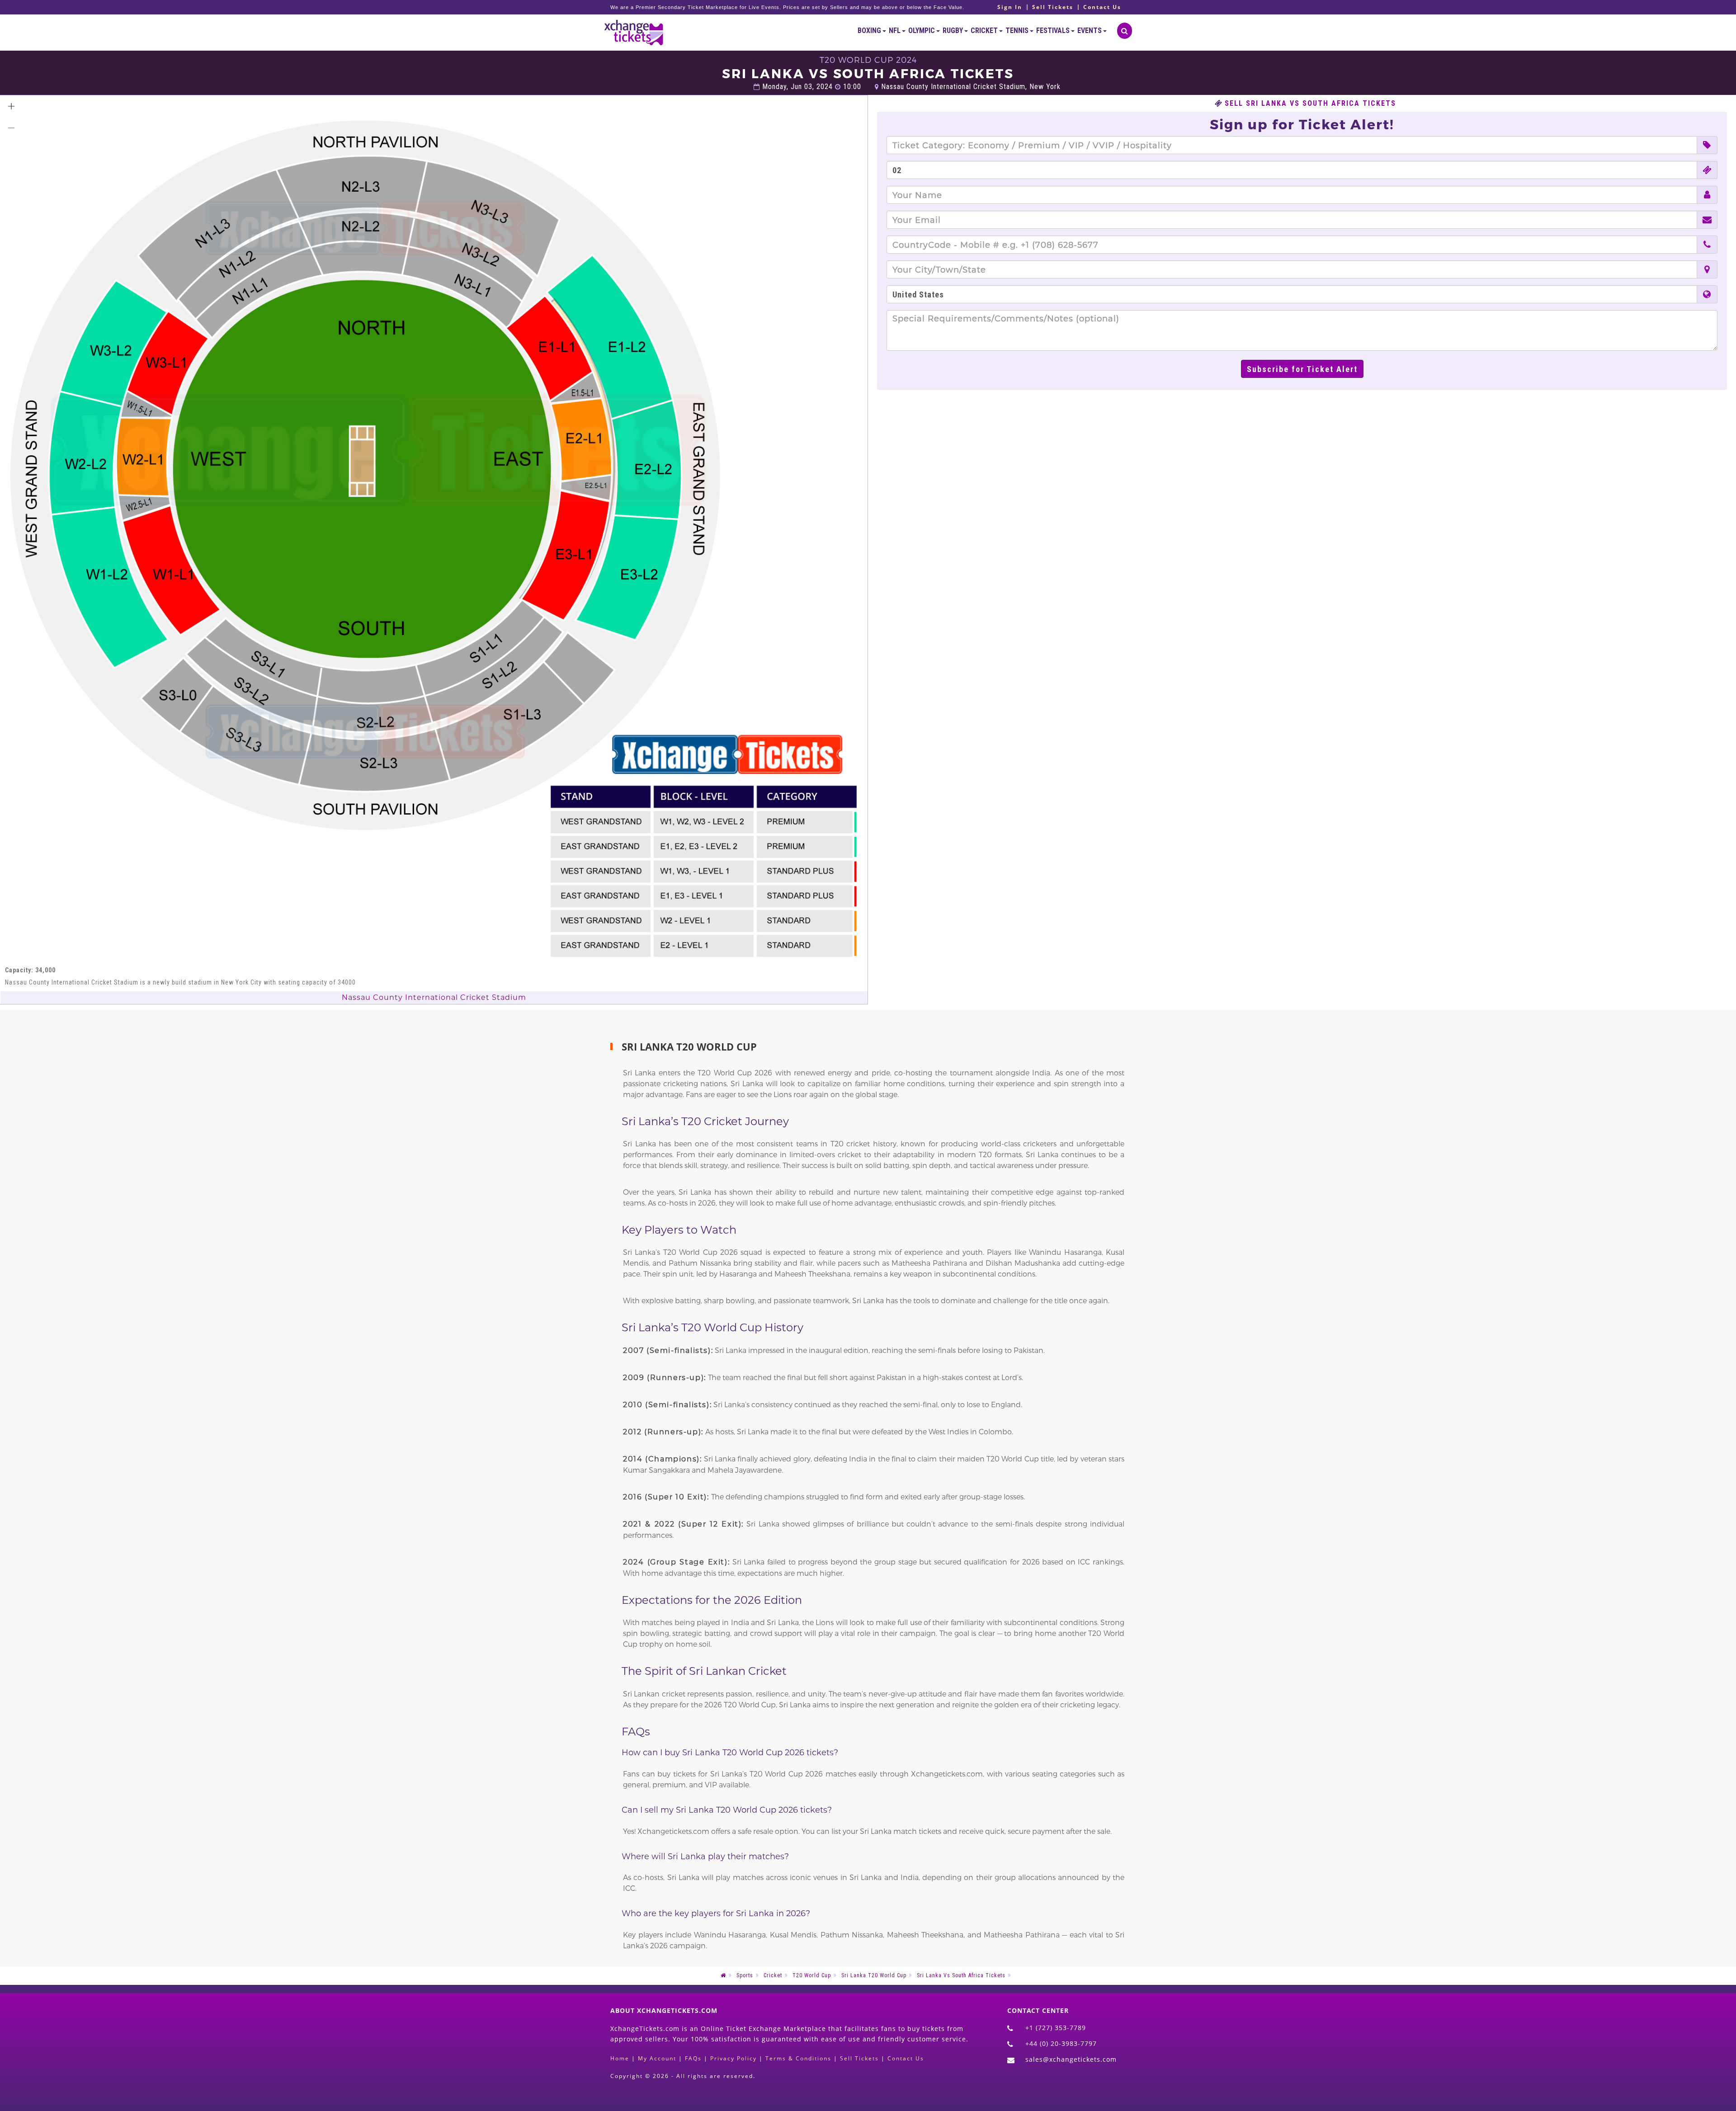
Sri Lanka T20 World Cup (874, 1975)
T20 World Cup (812, 1975)
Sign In (1010, 7)
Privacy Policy (734, 2058)
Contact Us (1102, 7)
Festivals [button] (1054, 31)
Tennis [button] (1018, 31)
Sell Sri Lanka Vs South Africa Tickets (1310, 104)
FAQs (693, 2058)
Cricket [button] (985, 31)
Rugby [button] (953, 31)
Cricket (773, 1975)
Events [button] (1090, 31)
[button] (11, 106)
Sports (745, 1975)
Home (620, 2058)
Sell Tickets (1053, 7)
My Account (657, 2058)
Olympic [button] (922, 31)
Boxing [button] (870, 31)
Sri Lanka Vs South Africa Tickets (961, 1975)
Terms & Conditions (798, 2058)
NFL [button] (895, 31)
